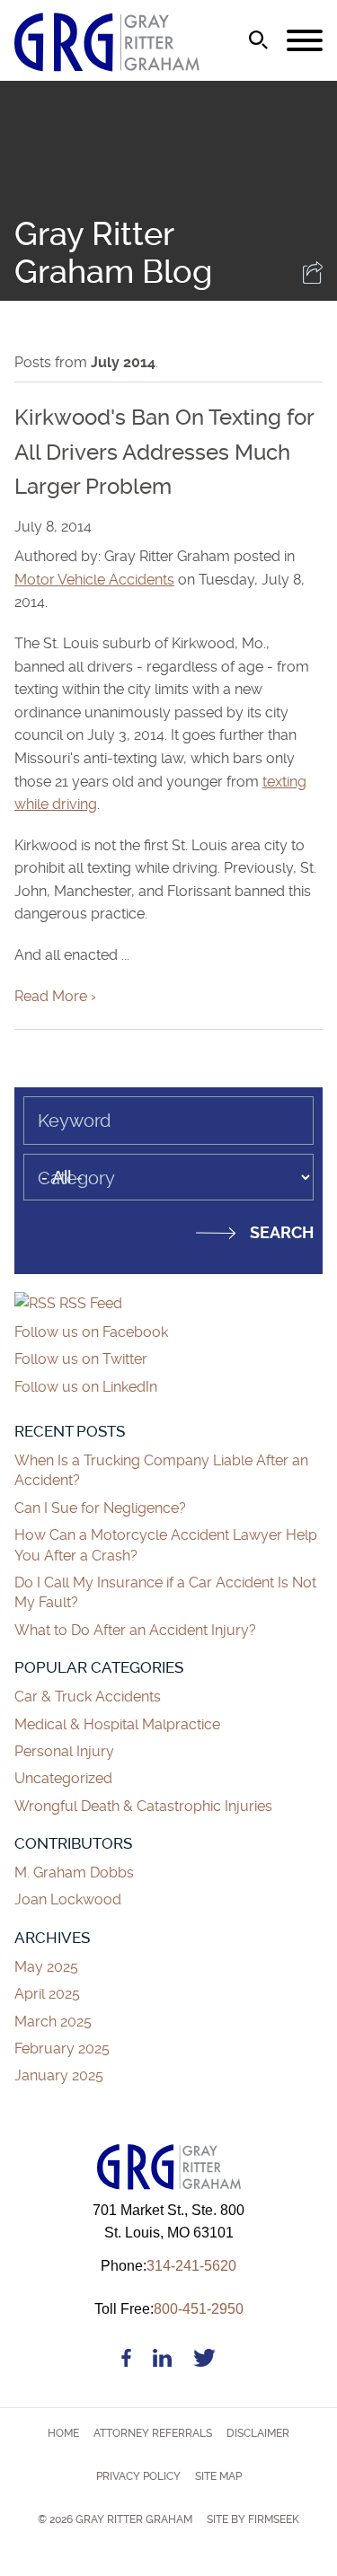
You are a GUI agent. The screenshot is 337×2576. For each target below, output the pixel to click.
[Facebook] (126, 2361)
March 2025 (53, 2022)
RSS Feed (89, 1303)
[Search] (258, 40)
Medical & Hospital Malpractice (117, 1724)
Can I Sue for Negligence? (102, 1508)
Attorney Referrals (153, 2433)
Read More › (55, 996)
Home (63, 2433)
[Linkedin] (162, 2361)
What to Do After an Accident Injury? (135, 1630)
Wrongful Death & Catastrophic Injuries (143, 1806)
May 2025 (46, 1967)
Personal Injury (64, 1751)
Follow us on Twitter (81, 1359)
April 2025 (47, 1994)
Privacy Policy (138, 2476)
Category (76, 1178)
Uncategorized (63, 1778)
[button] (313, 279)
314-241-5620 (168, 2266)
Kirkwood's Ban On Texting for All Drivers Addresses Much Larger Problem (164, 452)
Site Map (218, 2476)
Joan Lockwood (68, 1899)
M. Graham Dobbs (74, 1873)
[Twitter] (204, 2361)
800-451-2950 (169, 2309)
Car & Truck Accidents (88, 1697)
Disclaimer (258, 2433)
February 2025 (62, 2048)
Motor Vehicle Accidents (94, 580)
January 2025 (59, 2075)
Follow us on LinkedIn (86, 1387)
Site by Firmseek (253, 2519)
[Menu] (305, 41)
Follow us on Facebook (91, 1332)
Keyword (74, 1121)
